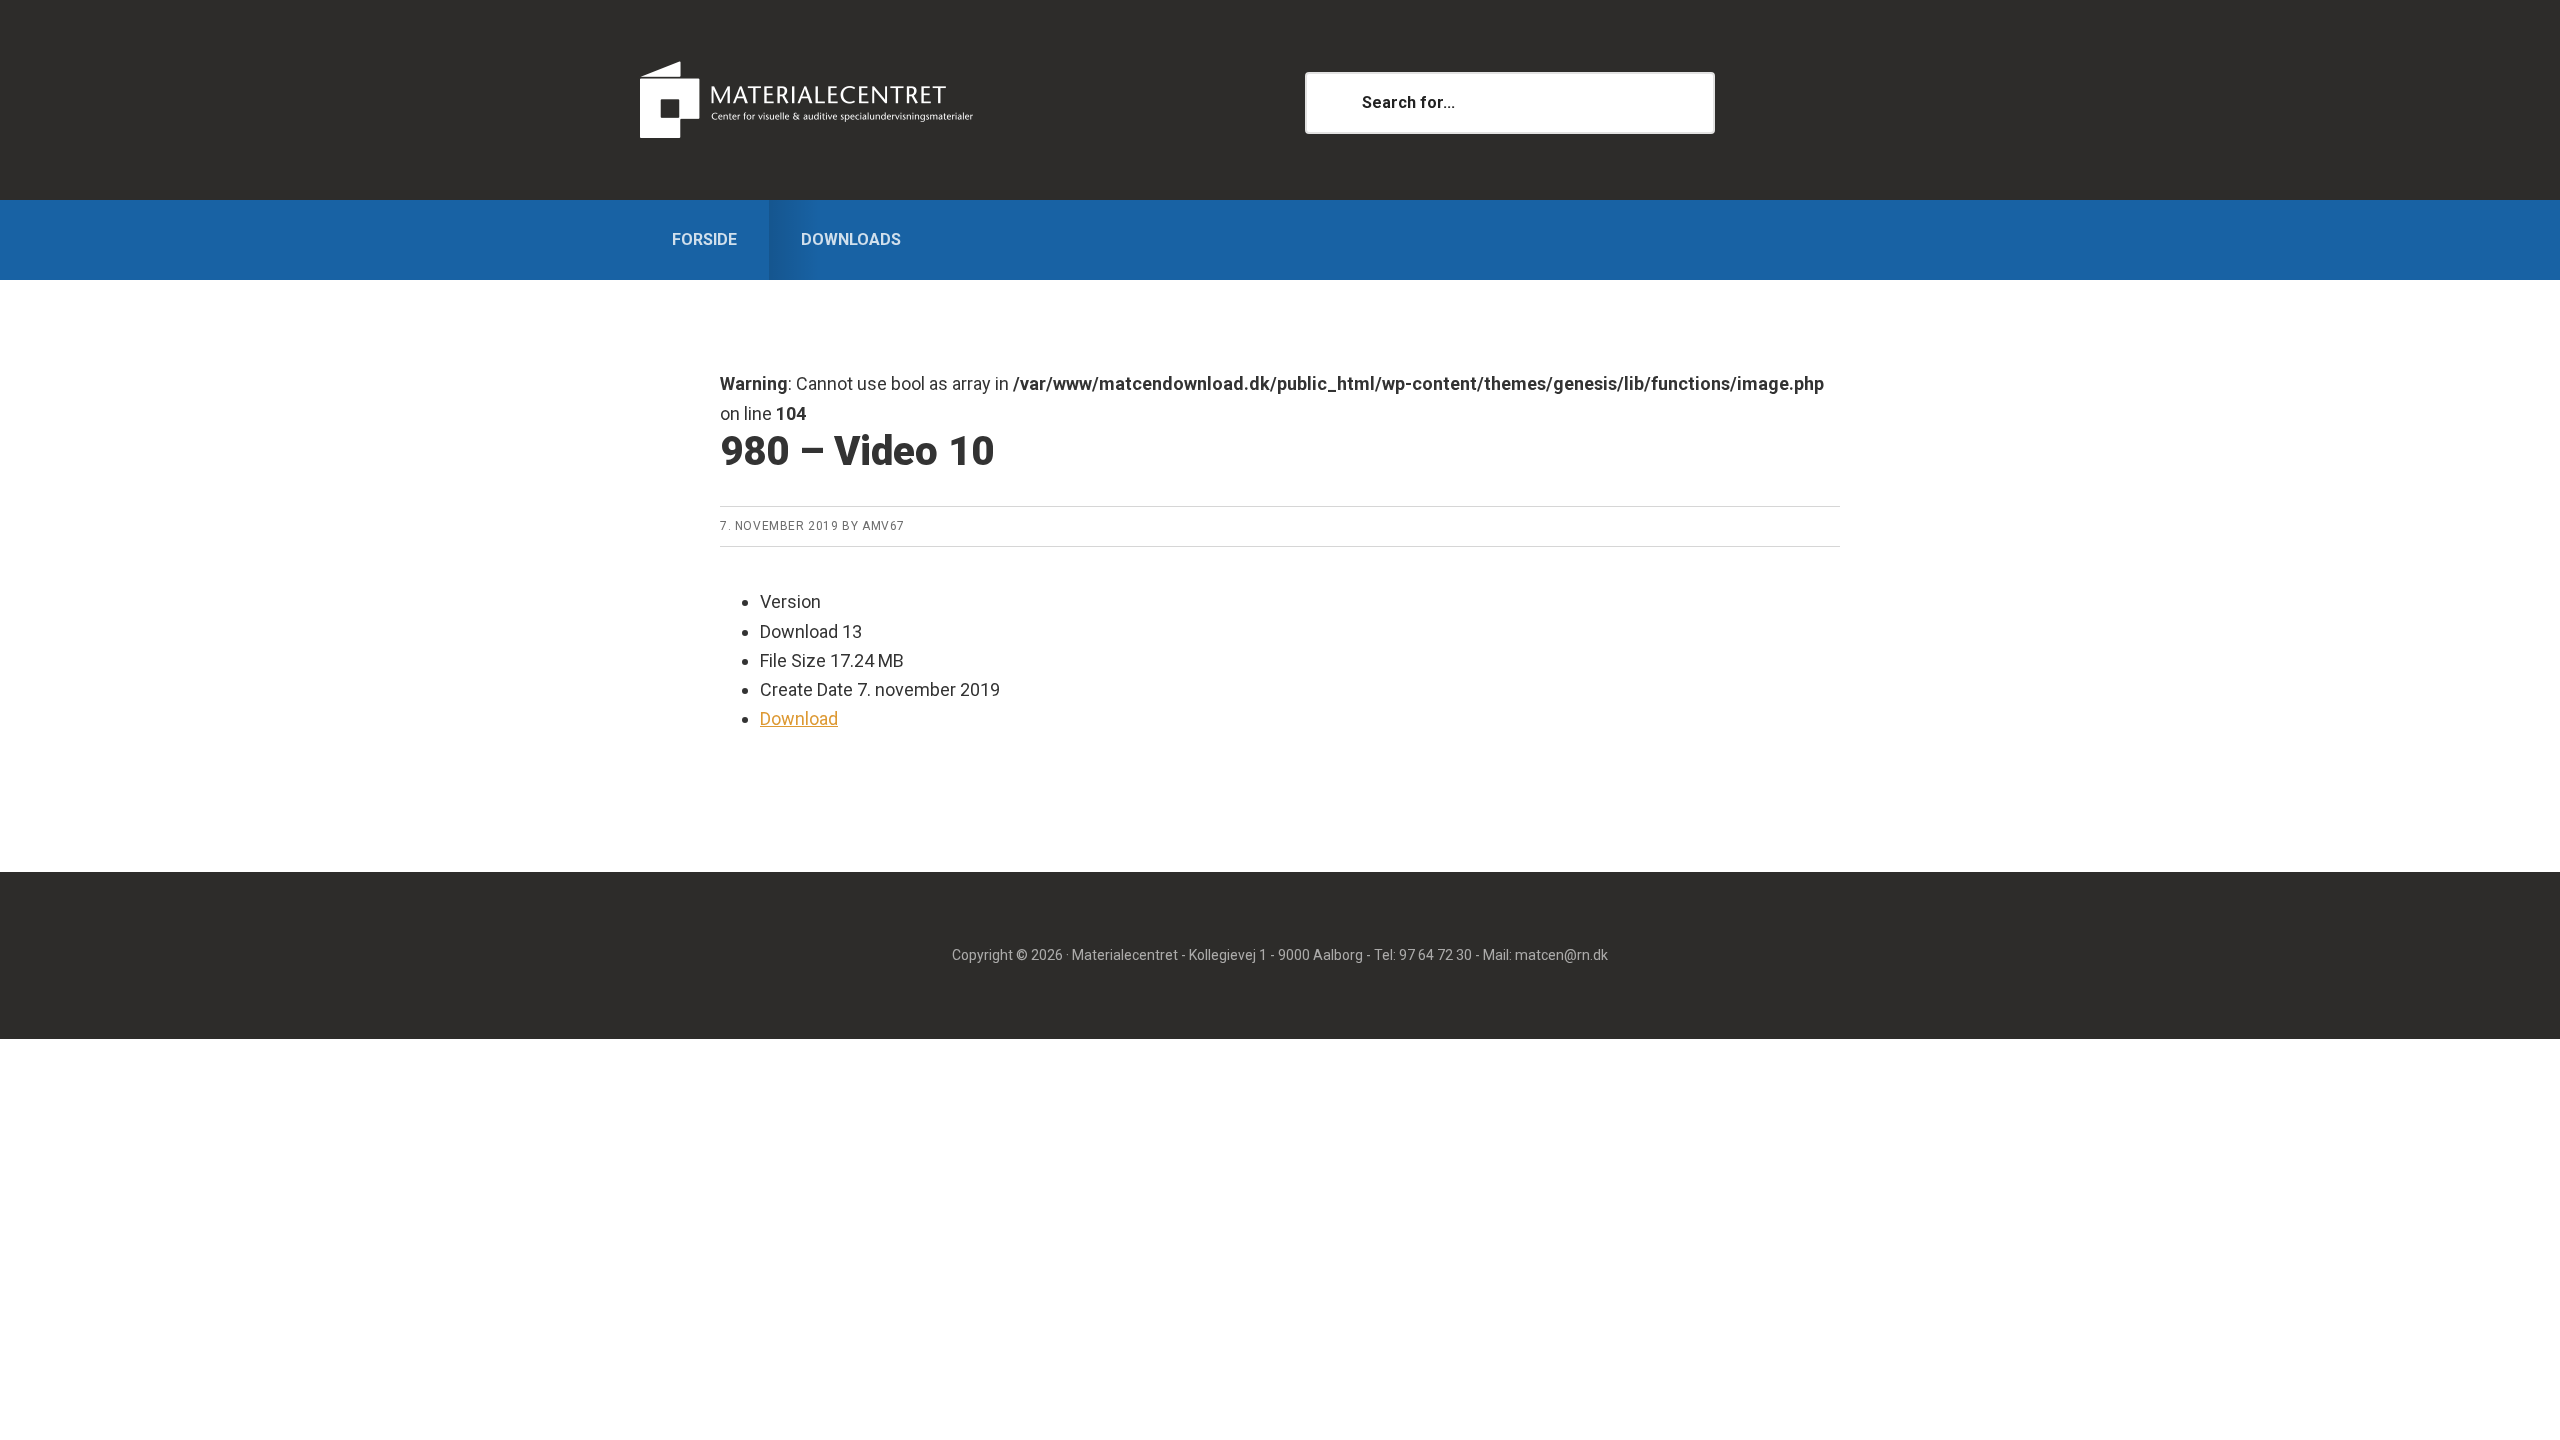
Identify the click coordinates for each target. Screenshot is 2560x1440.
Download (799, 718)
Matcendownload (855, 100)
